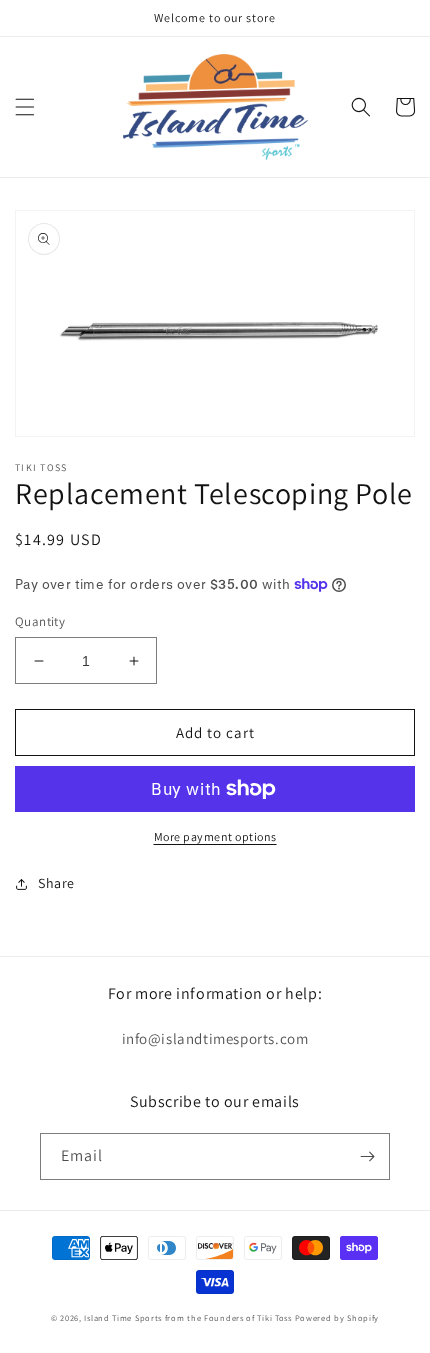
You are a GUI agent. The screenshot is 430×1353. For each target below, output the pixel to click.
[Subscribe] (367, 1156)
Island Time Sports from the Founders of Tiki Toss (187, 1317)
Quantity (40, 621)
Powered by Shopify (337, 1317)
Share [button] (56, 883)
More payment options (215, 836)
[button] (25, 107)
